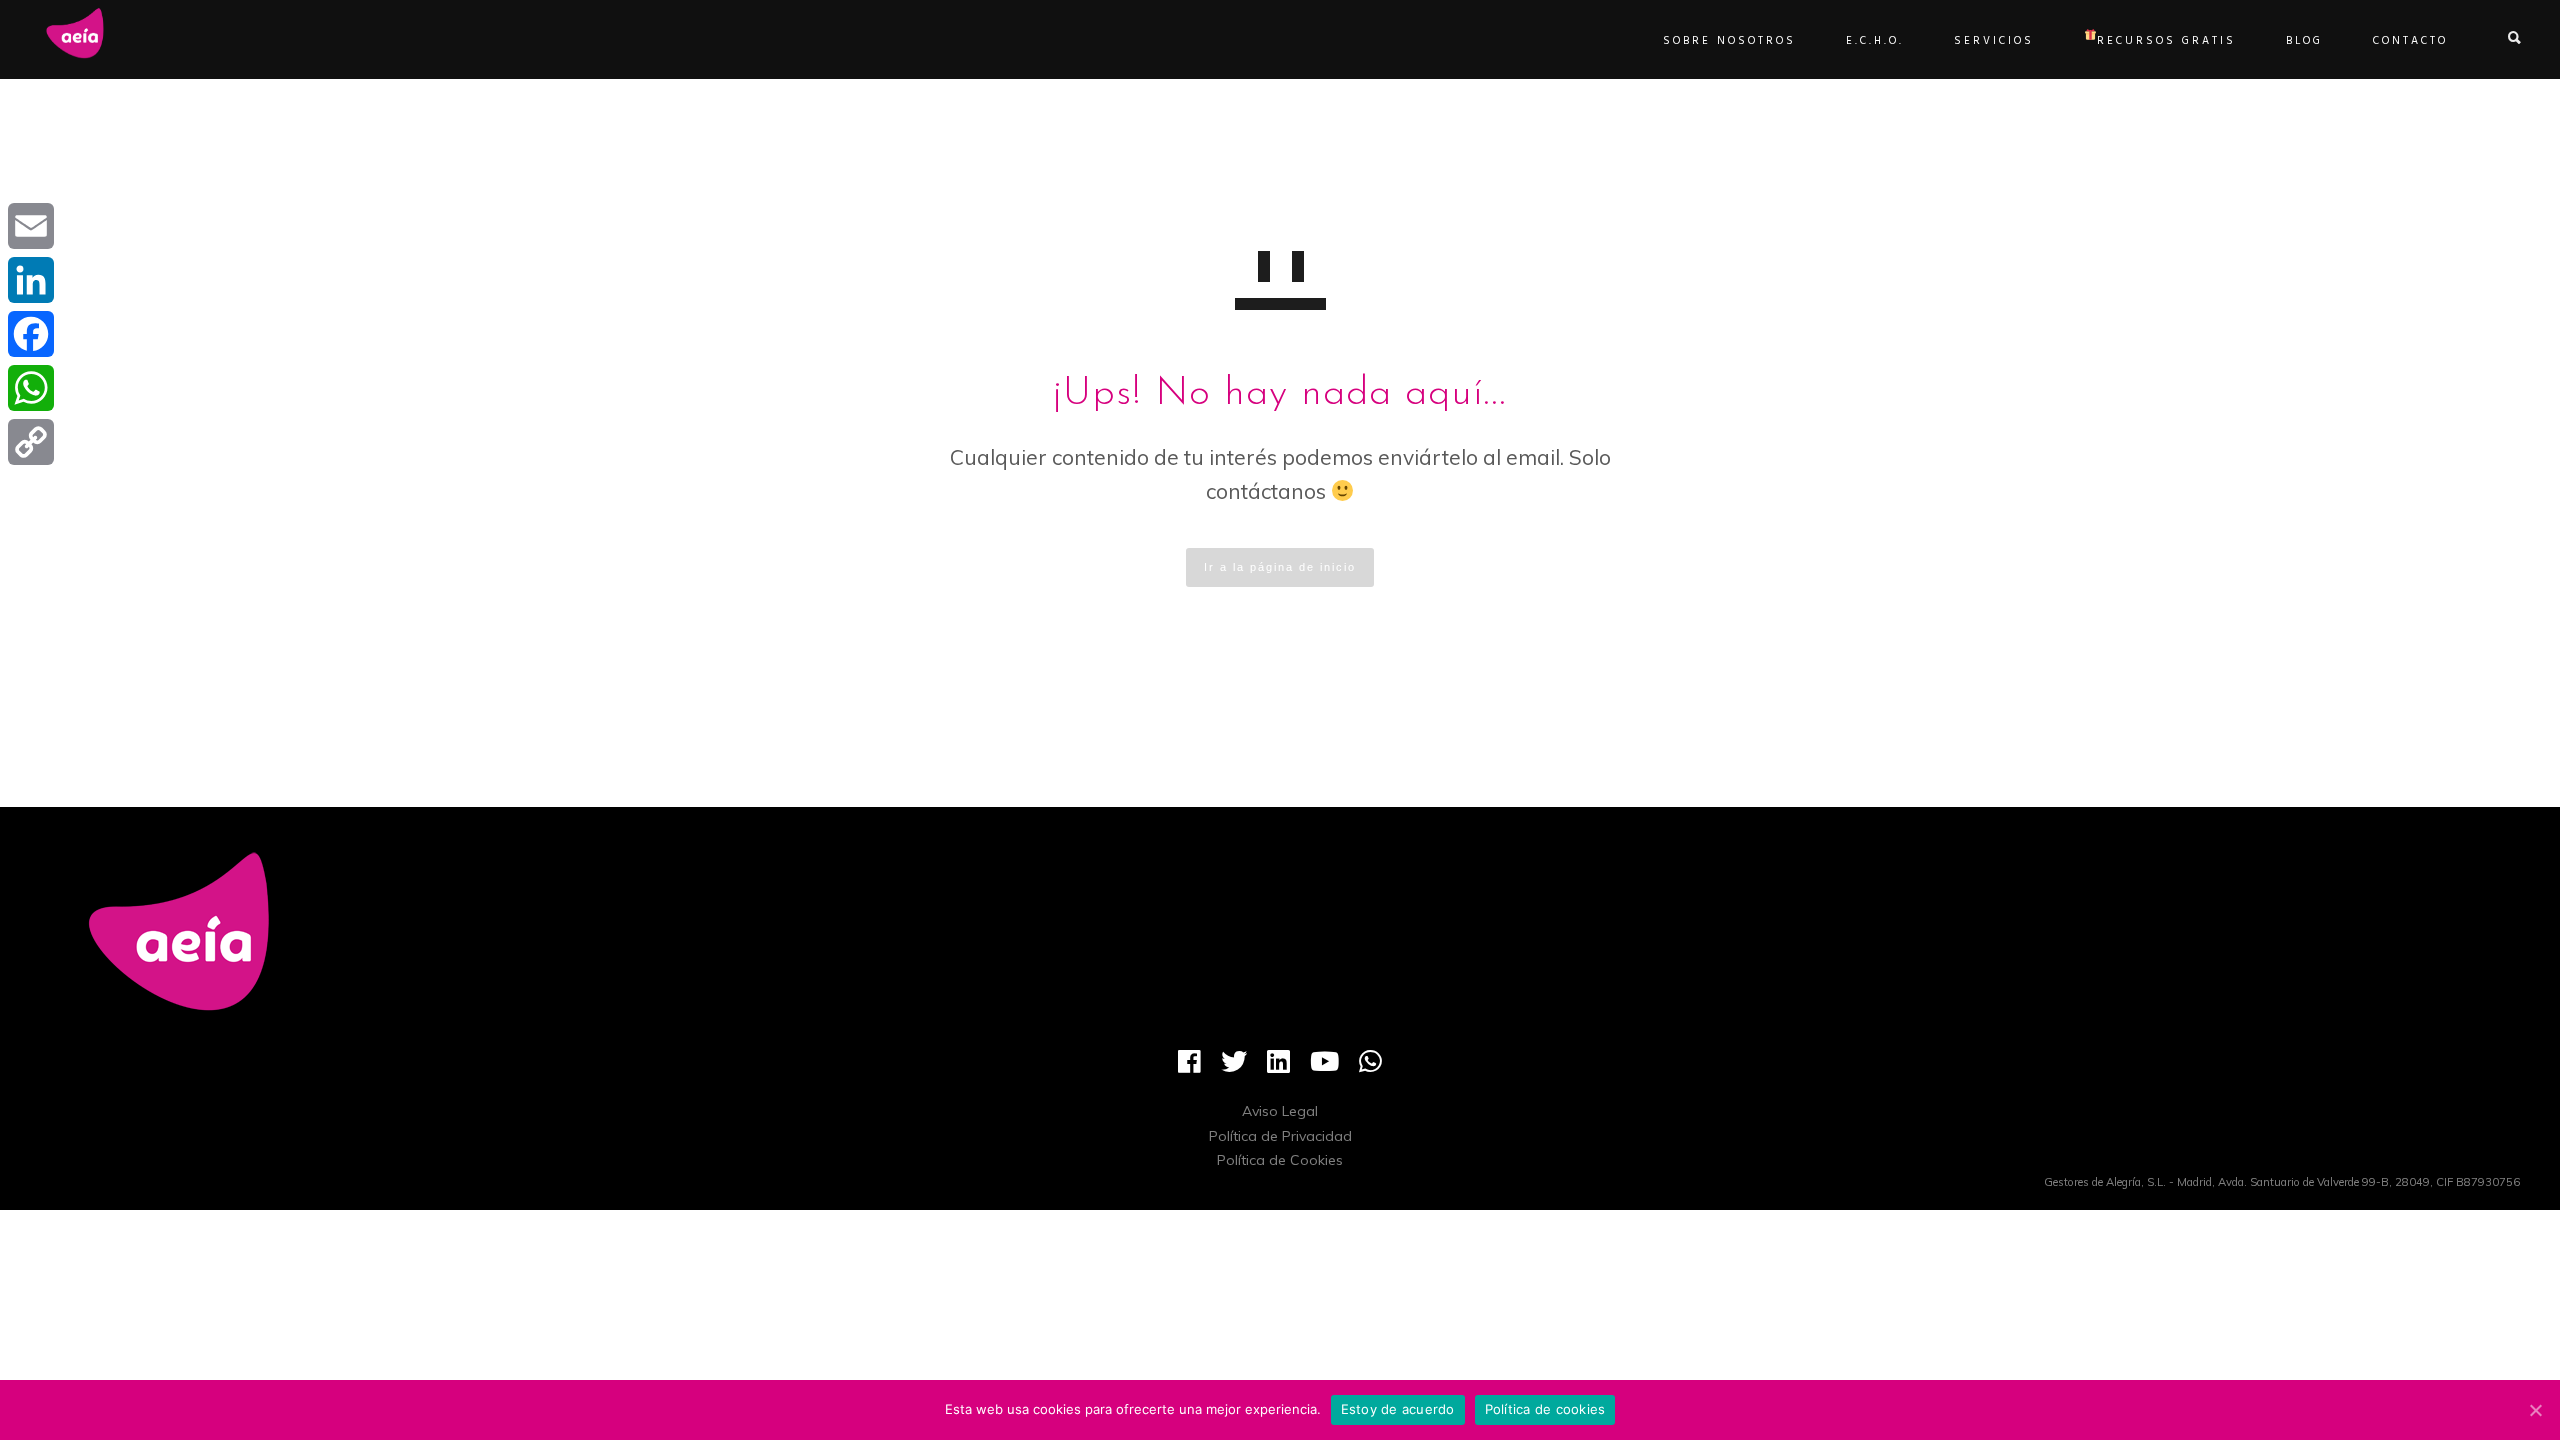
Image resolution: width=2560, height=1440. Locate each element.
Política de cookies (1545, 1409)
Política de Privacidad (1280, 1136)
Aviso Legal (1280, 1111)
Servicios (1994, 41)
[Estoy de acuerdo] (2535, 1410)
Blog (2304, 41)
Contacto (2410, 41)
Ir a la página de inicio (1280, 567)
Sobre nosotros (1729, 41)
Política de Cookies (1280, 1160)
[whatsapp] (1370, 1069)
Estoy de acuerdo (1398, 1409)
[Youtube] (1324, 1069)
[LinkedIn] (1278, 1069)
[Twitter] (1234, 1069)
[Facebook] (1189, 1069)
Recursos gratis (2166, 41)
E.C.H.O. (1875, 41)
